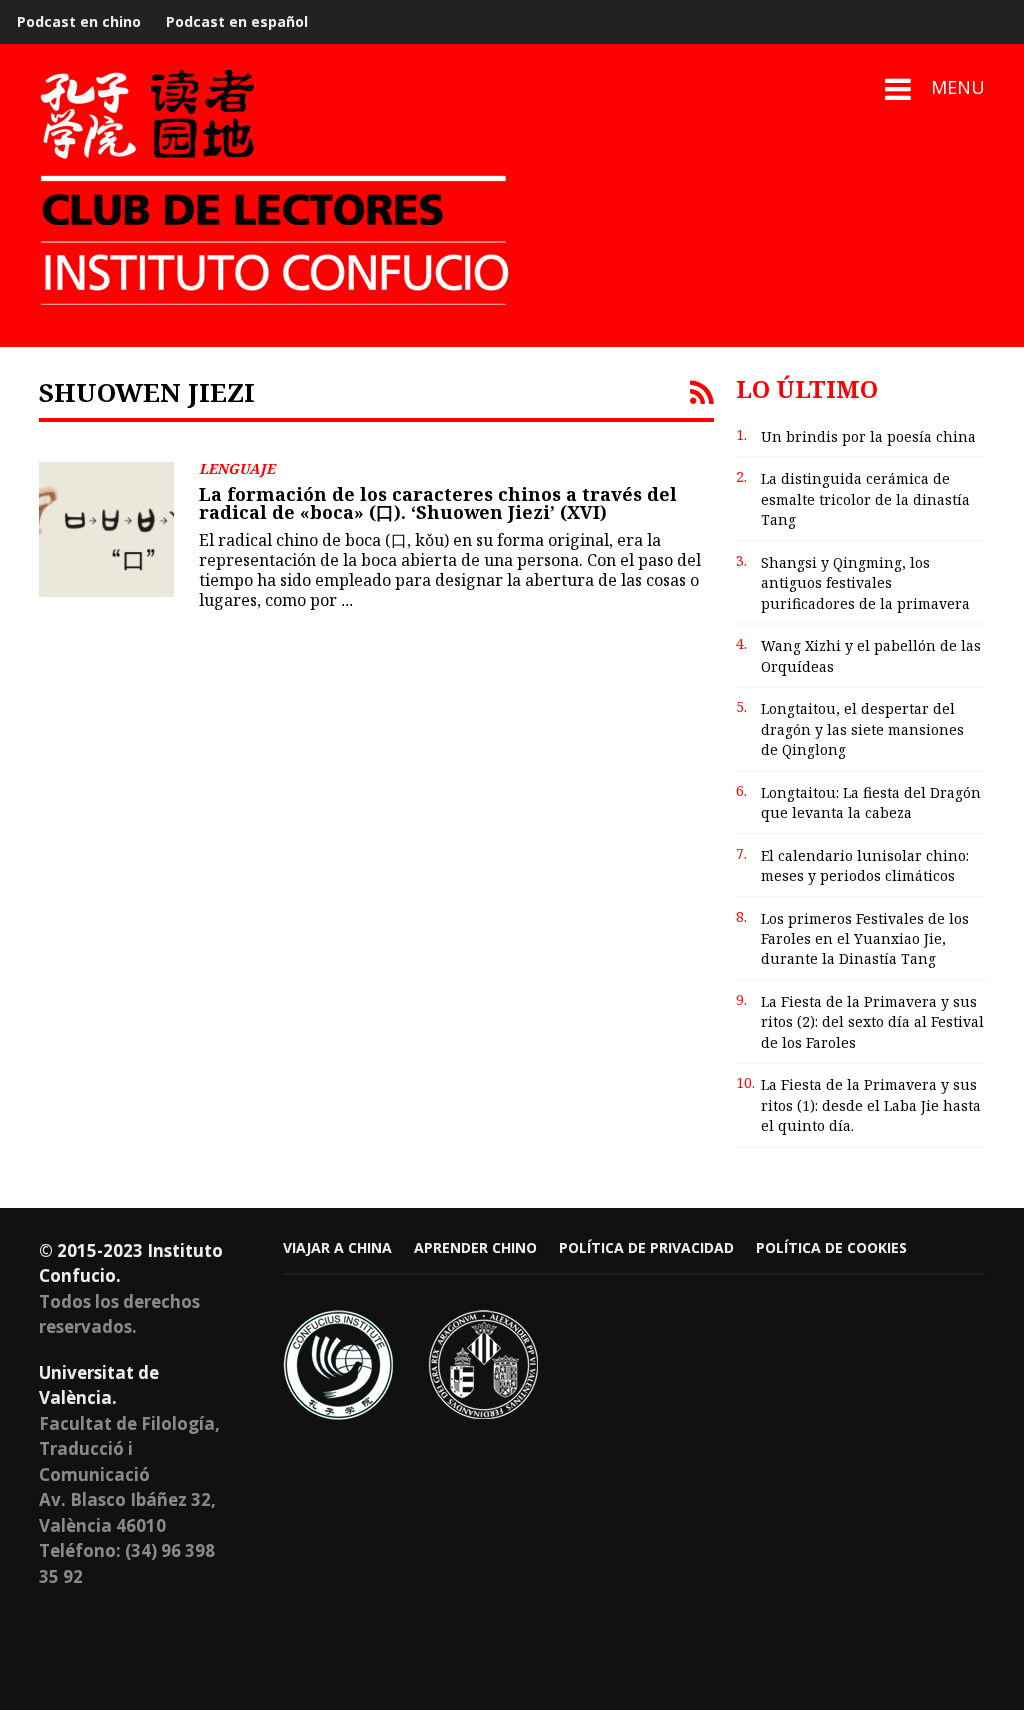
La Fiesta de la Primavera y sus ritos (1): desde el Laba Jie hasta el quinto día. (871, 1105)
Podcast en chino (79, 21)
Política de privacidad (646, 1247)
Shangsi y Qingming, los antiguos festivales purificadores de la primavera (865, 583)
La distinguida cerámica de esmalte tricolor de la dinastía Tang (865, 499)
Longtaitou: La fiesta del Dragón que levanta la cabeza (871, 802)
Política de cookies (831, 1247)
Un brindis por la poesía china (868, 436)
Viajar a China (337, 1247)
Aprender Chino (475, 1247)
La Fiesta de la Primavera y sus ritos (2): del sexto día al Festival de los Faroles (872, 1022)
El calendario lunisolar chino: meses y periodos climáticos (865, 865)
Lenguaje (237, 468)
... (347, 600)
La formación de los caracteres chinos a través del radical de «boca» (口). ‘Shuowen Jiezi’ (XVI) (438, 503)
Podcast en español (237, 21)
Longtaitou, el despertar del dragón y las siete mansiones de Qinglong (862, 729)
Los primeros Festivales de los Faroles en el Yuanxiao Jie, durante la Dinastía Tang (865, 939)
